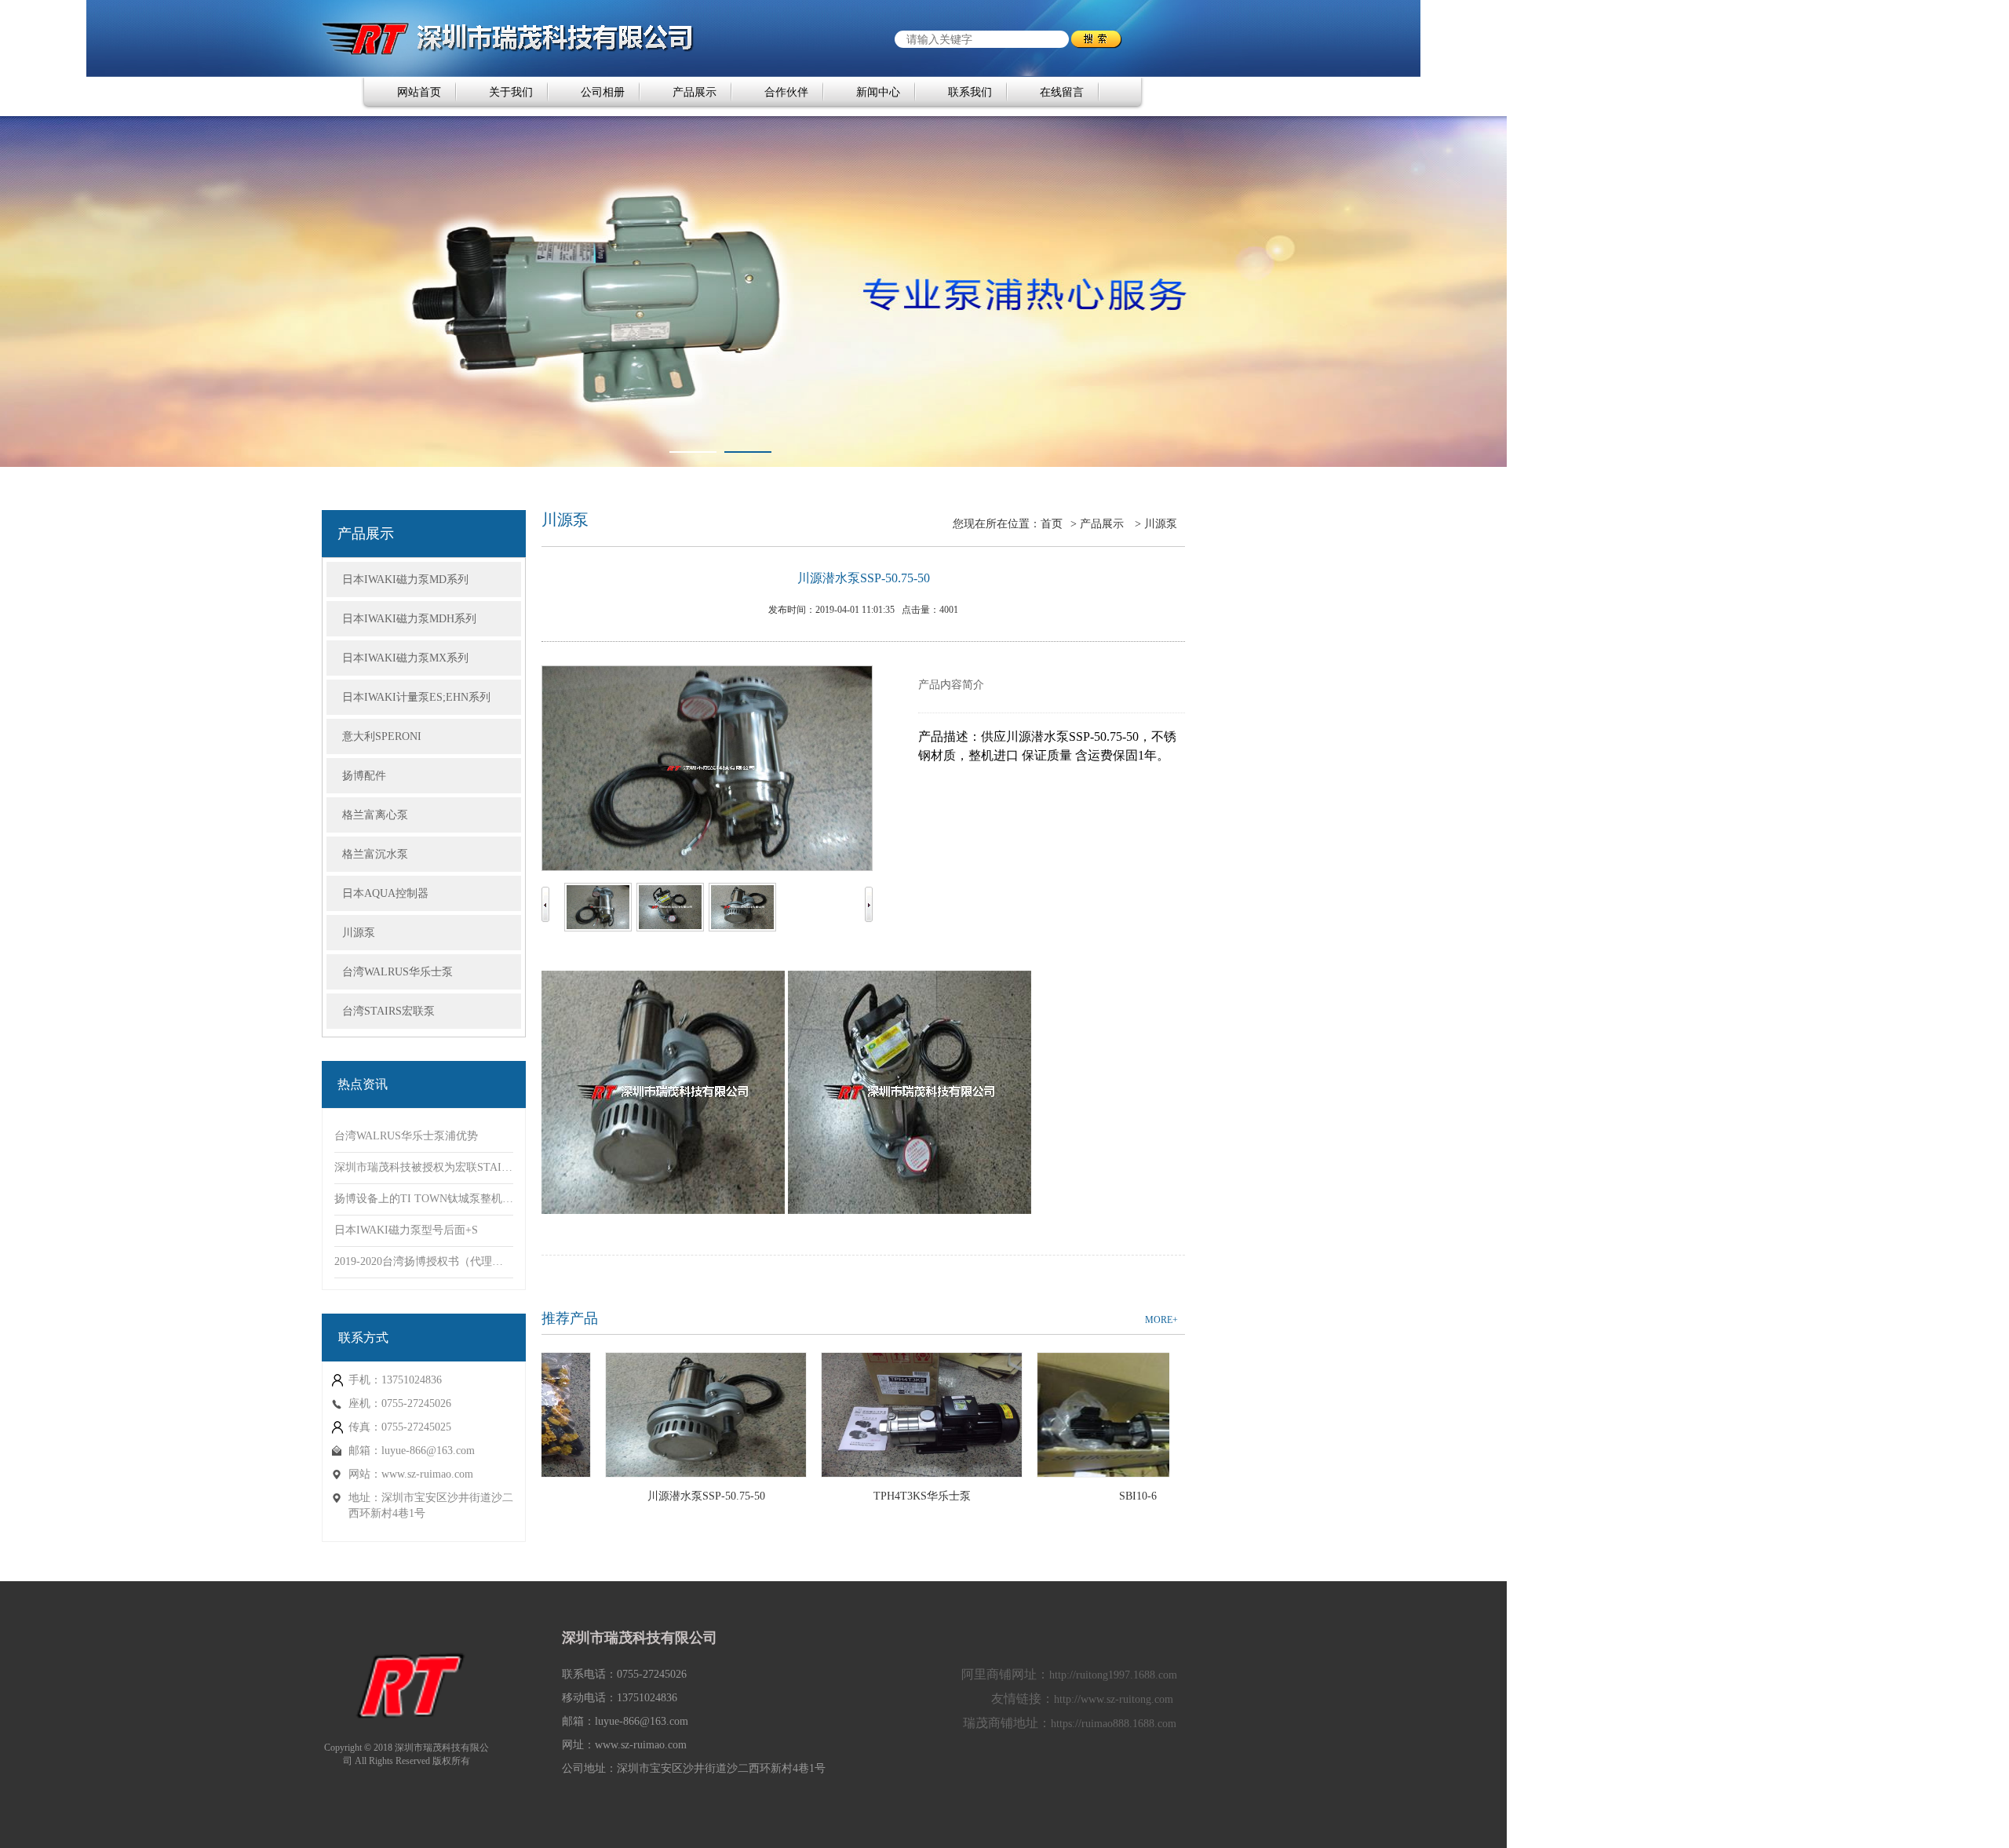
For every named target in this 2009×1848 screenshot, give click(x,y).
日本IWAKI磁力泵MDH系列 (409, 619)
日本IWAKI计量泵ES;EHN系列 (416, 697)
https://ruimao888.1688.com (1114, 1724)
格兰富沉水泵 (375, 854)
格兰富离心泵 (375, 815)
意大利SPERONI (382, 736)
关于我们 (511, 92)
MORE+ (1161, 1320)
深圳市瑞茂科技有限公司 (640, 1638)
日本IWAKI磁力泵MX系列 (405, 658)
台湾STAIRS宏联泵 (388, 1011)
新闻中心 (878, 92)
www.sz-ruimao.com (427, 1474)
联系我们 (970, 92)
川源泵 (359, 933)
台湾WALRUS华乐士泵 (397, 972)
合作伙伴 (786, 92)
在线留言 (1062, 92)
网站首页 (419, 92)
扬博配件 (364, 776)
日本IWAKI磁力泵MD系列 (405, 580)
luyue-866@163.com (428, 1451)
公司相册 (603, 92)
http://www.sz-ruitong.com (1114, 1699)
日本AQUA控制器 (385, 893)
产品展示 (695, 92)
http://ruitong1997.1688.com (1113, 1675)
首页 (1052, 524)
